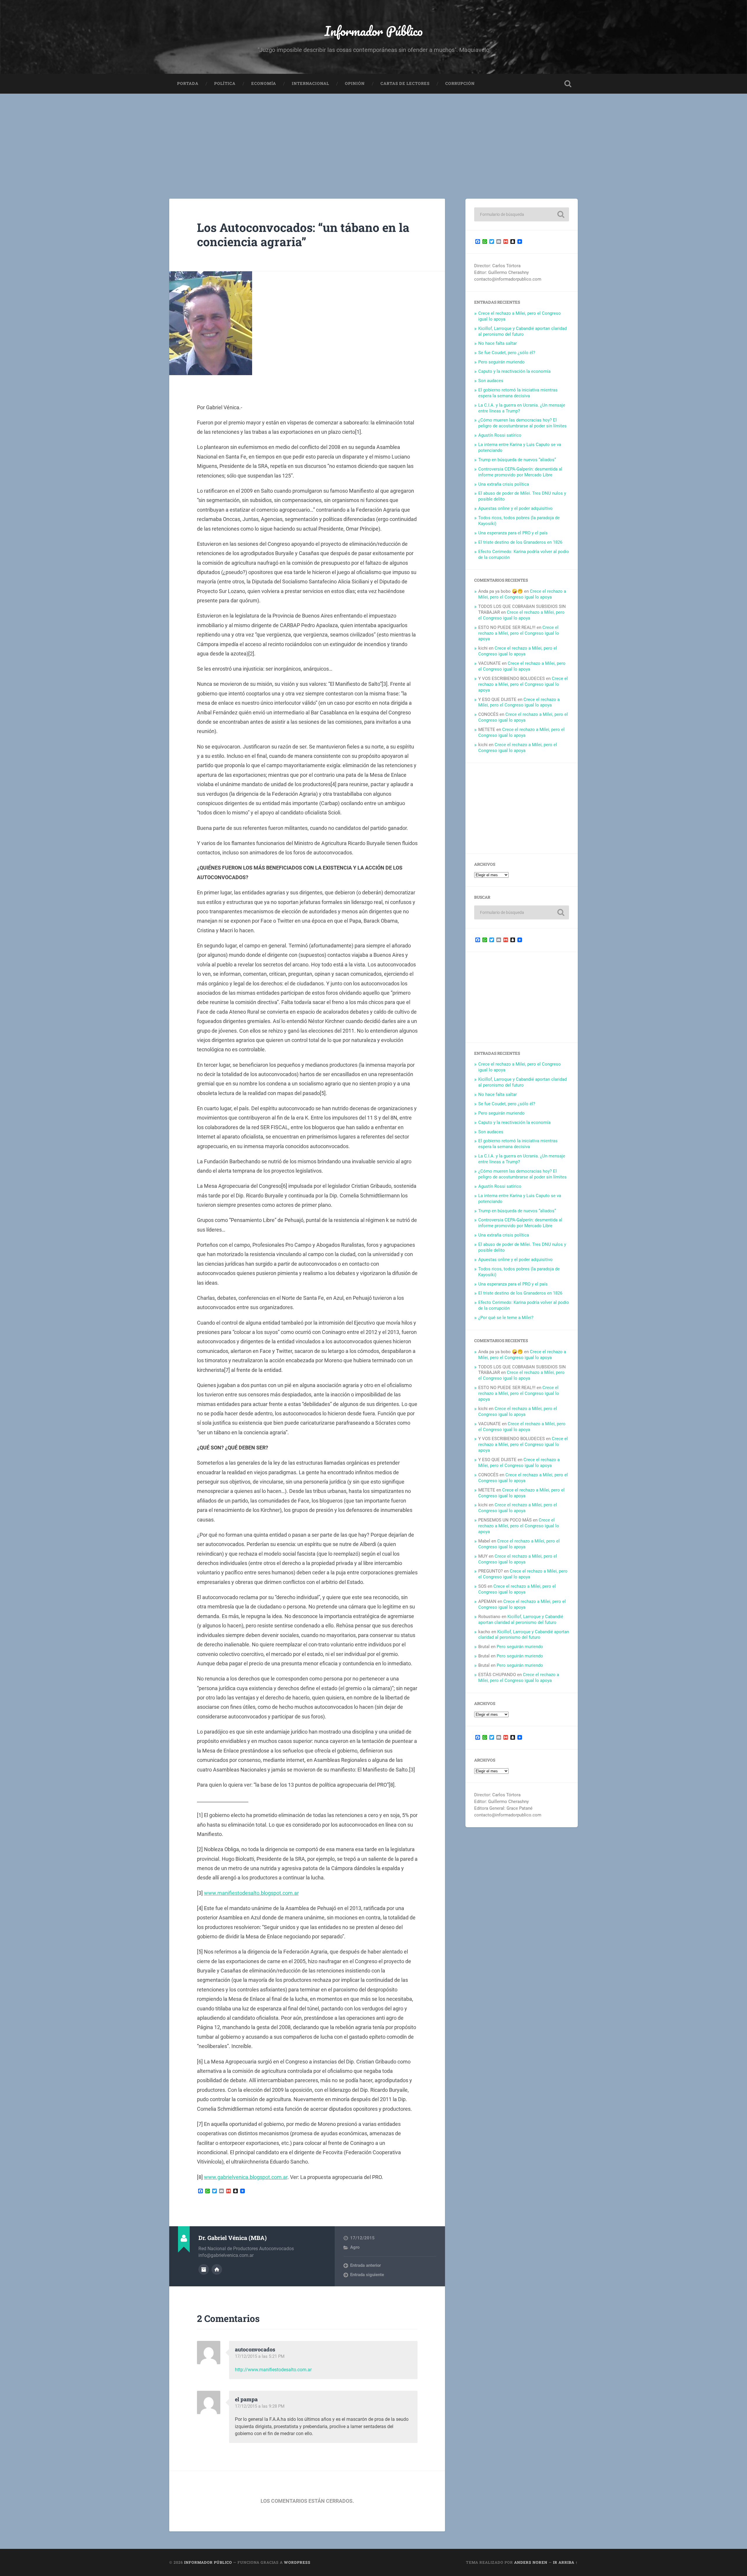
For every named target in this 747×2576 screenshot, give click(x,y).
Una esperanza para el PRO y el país (513, 533)
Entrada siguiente (367, 2275)
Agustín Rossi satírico (500, 435)
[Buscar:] (522, 214)
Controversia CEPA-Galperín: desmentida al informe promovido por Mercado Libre (520, 472)
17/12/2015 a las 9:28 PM (260, 2406)
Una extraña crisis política (504, 484)
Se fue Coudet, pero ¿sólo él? (507, 353)
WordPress (297, 2562)
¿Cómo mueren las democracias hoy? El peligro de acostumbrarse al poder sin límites (522, 423)
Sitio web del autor (217, 2269)
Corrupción (460, 83)
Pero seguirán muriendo (501, 362)
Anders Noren (531, 2562)
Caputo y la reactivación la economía (514, 371)
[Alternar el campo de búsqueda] (568, 84)
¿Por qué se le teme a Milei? (506, 1318)
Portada (188, 83)
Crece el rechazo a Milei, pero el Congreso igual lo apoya (522, 594)
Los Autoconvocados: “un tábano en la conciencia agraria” (303, 235)
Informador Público (374, 31)
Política (225, 83)
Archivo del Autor (204, 2269)
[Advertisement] (373, 137)
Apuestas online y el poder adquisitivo (515, 508)
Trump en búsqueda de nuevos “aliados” (517, 460)
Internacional (310, 83)
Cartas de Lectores (405, 83)
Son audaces (491, 381)
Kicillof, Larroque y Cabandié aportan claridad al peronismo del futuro (522, 331)
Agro (355, 2247)
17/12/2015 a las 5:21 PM (260, 2356)
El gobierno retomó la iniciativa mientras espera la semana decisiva (518, 393)
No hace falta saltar (498, 343)
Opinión (355, 83)
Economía (264, 83)
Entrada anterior (365, 2265)
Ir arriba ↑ (565, 2562)
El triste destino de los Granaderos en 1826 (520, 542)
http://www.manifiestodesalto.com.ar (273, 2370)
